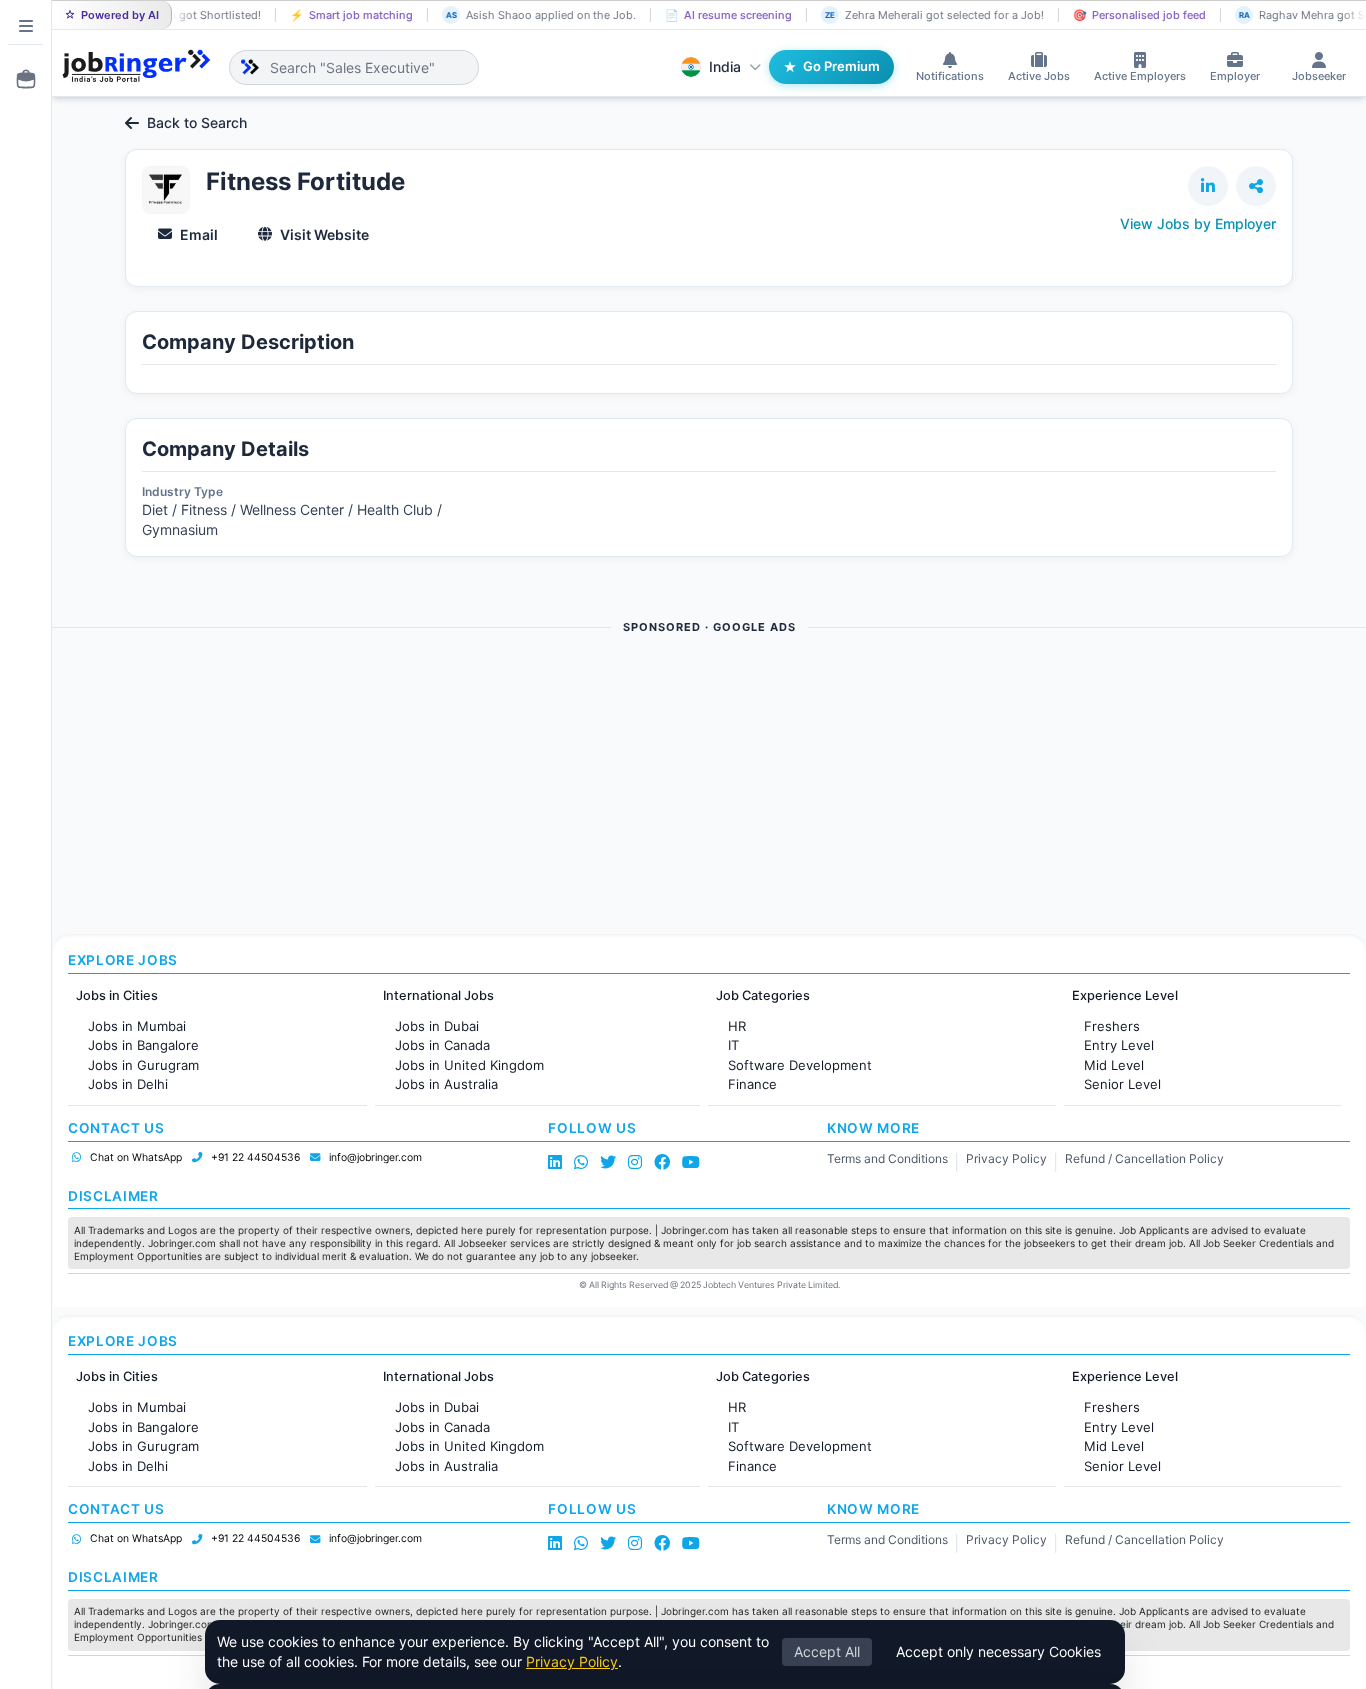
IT (733, 1045)
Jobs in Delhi (128, 1084)
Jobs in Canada (442, 1045)
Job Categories (763, 995)
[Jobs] (20, 79)
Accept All (827, 1651)
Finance (752, 1084)
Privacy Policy (1006, 1158)
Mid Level (1114, 1065)
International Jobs (438, 995)
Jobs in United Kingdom (469, 1065)
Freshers (1112, 1026)
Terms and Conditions (887, 1158)
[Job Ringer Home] (136, 67)
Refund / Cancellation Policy (1144, 1158)
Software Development (800, 1065)
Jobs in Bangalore (143, 1045)
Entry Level (1119, 1045)
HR (737, 1026)
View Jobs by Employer (1198, 223)
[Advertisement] (652, 786)
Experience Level (1125, 995)
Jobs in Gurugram (143, 1065)
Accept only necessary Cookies (998, 1651)
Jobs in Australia (446, 1084)
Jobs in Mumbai (137, 1026)
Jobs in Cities (117, 995)
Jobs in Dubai (437, 1026)
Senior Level (1122, 1084)
